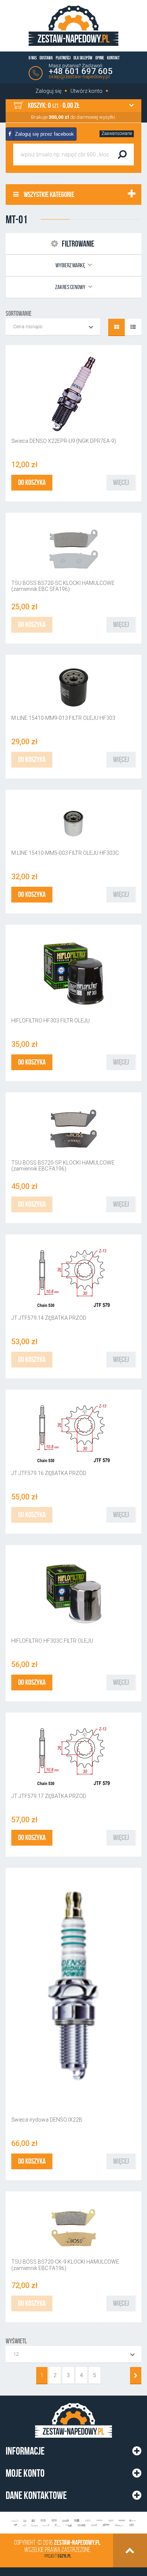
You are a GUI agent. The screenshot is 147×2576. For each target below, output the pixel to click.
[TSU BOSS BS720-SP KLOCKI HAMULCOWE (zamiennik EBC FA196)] (73, 1128)
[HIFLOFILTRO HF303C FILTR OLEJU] (73, 1594)
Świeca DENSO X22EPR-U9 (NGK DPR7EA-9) (64, 441)
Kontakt (113, 58)
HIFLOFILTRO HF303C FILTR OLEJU (52, 1641)
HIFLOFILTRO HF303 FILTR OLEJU (51, 1021)
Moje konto (25, 2473)
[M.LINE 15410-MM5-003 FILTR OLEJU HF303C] (73, 822)
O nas (33, 58)
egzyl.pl (64, 2556)
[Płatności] (73, 2523)
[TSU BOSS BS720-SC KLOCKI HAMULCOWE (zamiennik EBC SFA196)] (73, 549)
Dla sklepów (83, 58)
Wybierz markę (71, 265)
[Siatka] (116, 327)
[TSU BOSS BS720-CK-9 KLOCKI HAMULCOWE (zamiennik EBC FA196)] (73, 2228)
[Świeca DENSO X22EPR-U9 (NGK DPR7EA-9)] (73, 394)
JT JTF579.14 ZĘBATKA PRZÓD (49, 1318)
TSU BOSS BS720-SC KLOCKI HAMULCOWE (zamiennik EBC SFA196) (63, 586)
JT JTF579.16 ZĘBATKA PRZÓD (49, 1473)
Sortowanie (19, 313)
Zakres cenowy (71, 287)
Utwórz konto (87, 91)
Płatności (63, 58)
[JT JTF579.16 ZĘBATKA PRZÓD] (73, 1432)
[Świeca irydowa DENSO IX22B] (73, 1995)
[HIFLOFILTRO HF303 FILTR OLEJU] (73, 974)
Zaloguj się (48, 91)
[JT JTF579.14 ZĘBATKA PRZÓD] (73, 1277)
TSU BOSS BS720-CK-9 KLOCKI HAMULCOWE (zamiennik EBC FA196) (65, 2265)
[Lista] (133, 327)
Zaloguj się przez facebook (44, 134)
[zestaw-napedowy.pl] (73, 26)
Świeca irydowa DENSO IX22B (47, 2120)
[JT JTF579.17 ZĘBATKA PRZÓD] (73, 1755)
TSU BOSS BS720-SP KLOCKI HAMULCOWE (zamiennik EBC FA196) (63, 1166)
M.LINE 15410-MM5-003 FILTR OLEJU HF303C (65, 853)
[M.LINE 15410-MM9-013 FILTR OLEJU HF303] (73, 687)
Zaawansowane (117, 133)
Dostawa (46, 58)
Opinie (100, 58)
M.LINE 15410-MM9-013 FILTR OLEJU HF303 (63, 718)
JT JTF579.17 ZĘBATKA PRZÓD (49, 1796)
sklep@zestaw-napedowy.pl (79, 76)
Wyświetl (16, 2341)
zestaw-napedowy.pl (77, 2543)
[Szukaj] (122, 154)
